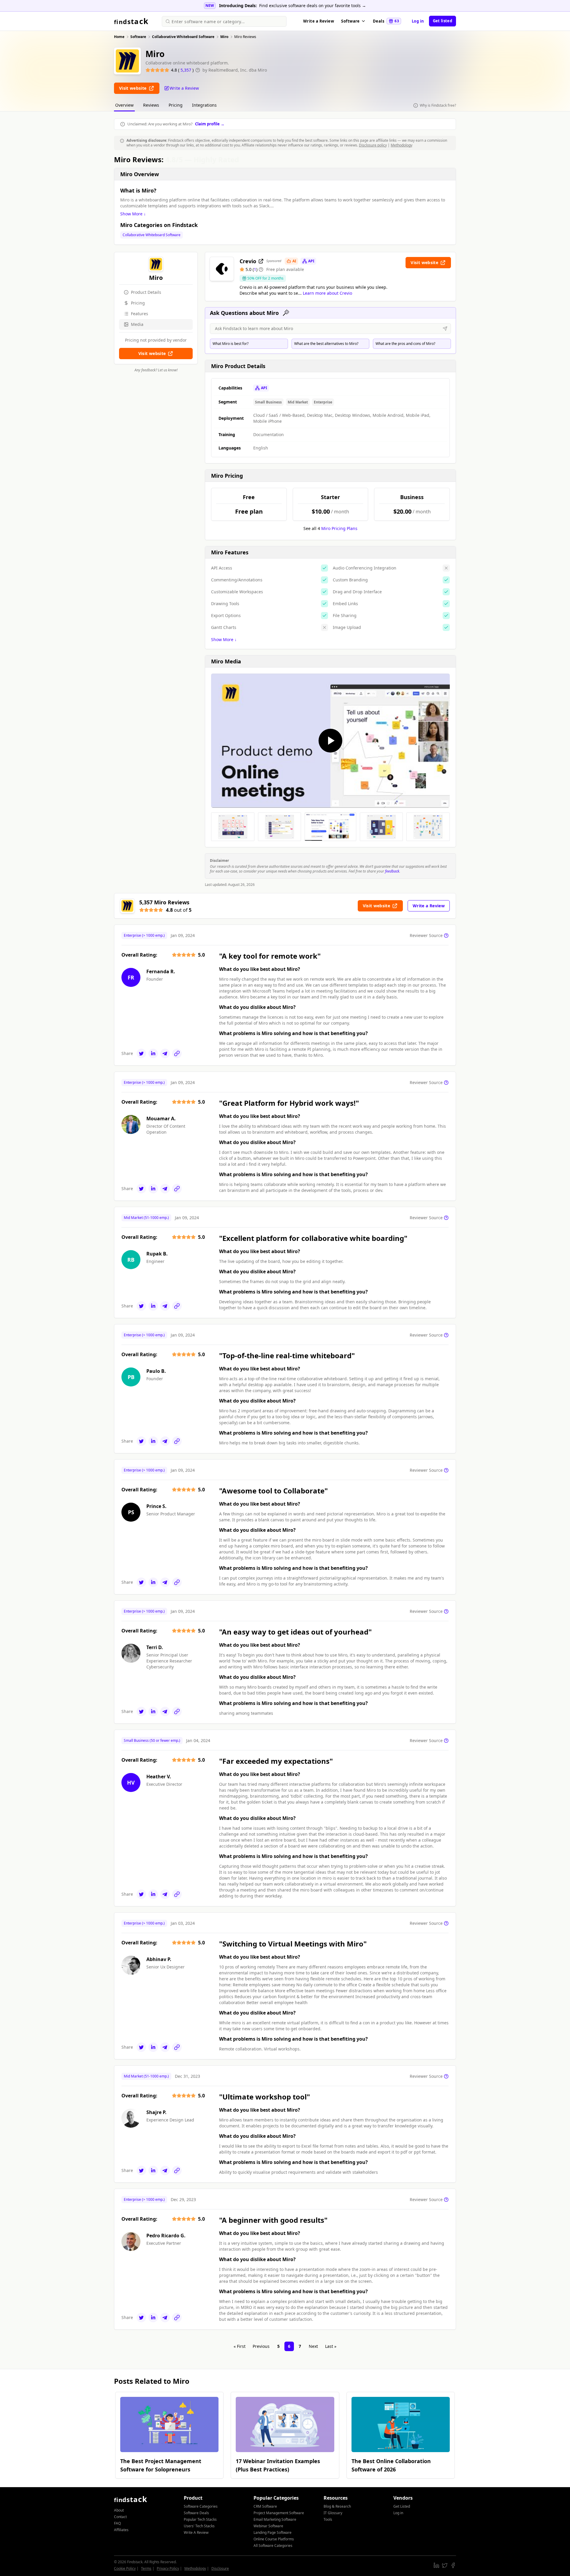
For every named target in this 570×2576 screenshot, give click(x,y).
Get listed (442, 21)
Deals (386, 21)
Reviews (151, 105)
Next (313, 2346)
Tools (328, 2519)
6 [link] (289, 2346)
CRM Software (265, 2506)
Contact (120, 2517)
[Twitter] (141, 1053)
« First (240, 2346)
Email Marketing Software (275, 2519)
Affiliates (121, 2530)
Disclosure (220, 2568)
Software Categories (201, 2506)
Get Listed (402, 2506)
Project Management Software (279, 2513)
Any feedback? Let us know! (156, 370)
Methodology (402, 145)
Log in (418, 21)
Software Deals (196, 2513)
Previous (261, 2346)
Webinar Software (268, 2526)
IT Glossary (333, 2513)
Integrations (204, 105)
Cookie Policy (125, 2568)
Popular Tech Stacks (200, 2519)
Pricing (176, 105)
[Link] (177, 1053)
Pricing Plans (339, 528)
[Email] (165, 1053)
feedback (392, 871)
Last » (331, 2346)
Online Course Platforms (274, 2539)
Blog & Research (337, 2506)
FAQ (117, 2523)
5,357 (186, 70)
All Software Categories (273, 2546)
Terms (146, 2568)
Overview (124, 105)
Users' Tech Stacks (199, 2526)
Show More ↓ (133, 214)
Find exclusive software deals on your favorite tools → (313, 5)
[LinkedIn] (153, 1053)
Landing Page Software (273, 2532)
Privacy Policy (168, 2568)
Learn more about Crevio (327, 293)
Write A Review (196, 2532)
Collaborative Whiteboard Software (152, 235)
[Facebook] (453, 2565)
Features (140, 314)
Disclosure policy (373, 145)
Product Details (146, 292)
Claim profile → (210, 124)
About (119, 2510)
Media (137, 324)
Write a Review (319, 21)
